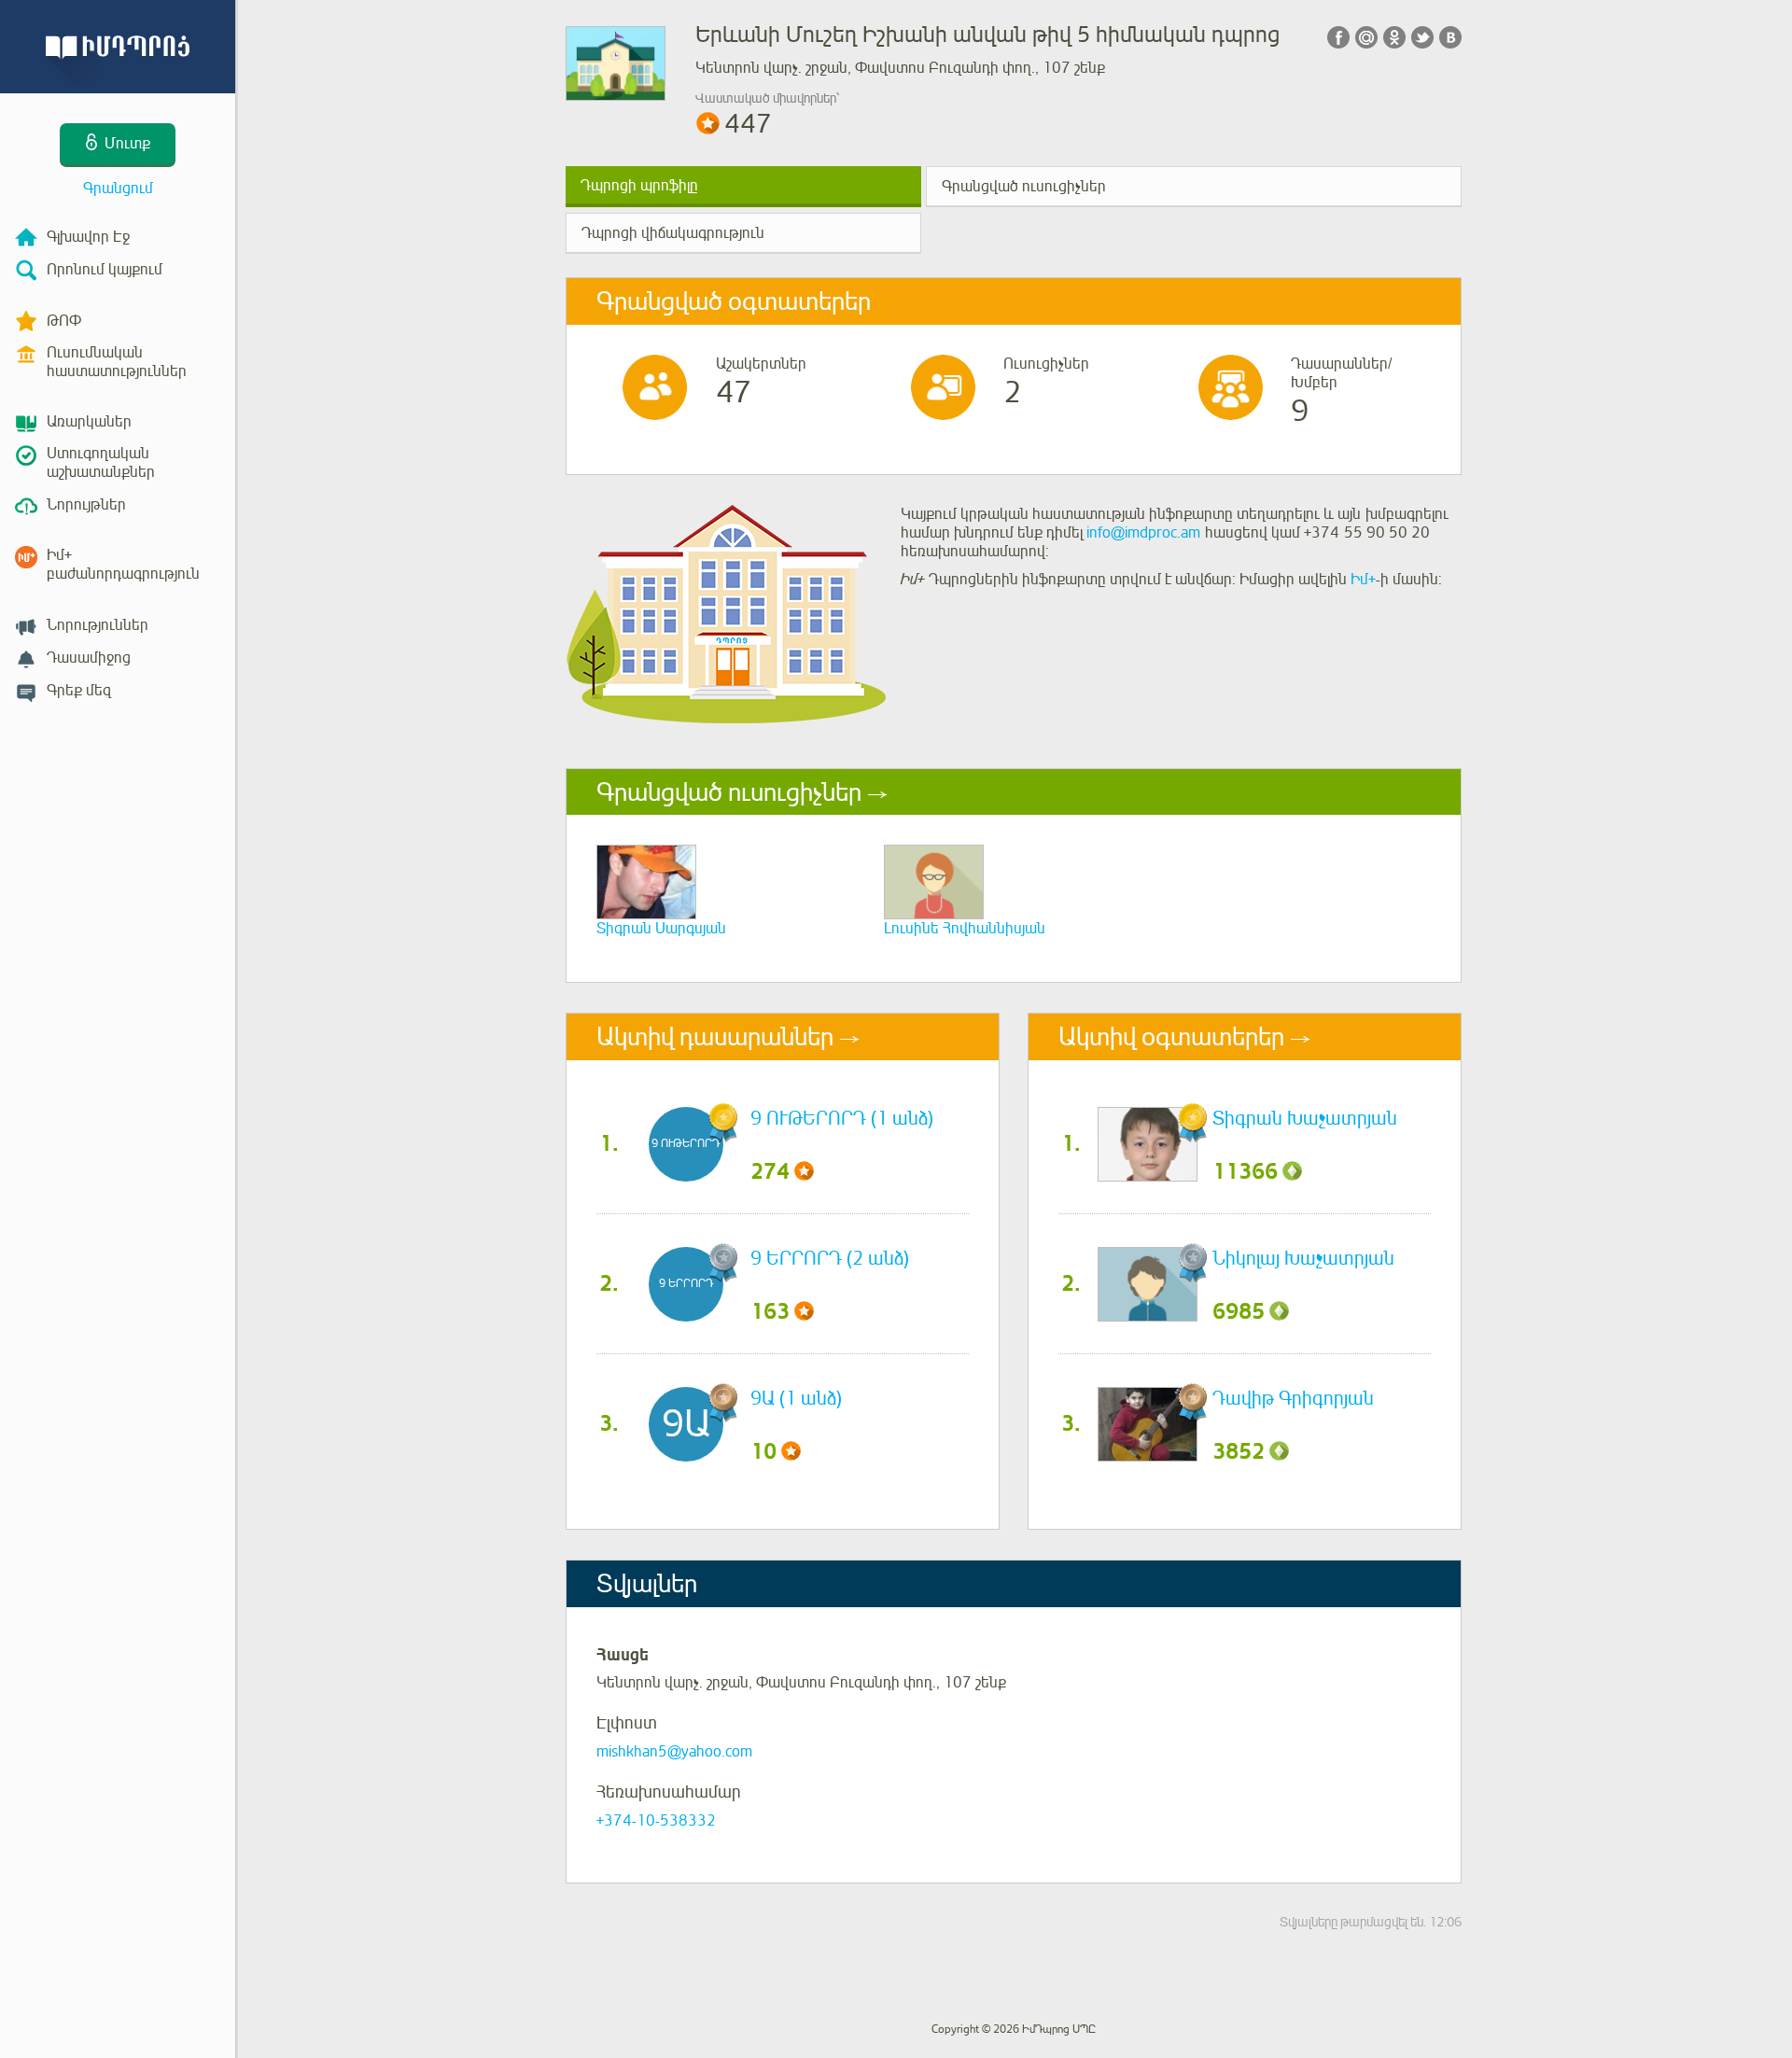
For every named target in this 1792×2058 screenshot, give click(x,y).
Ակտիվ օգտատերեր (1171, 1037)
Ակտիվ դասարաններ (715, 1037)
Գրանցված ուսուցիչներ (1024, 187)
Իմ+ (1363, 580)
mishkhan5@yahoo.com (674, 1752)
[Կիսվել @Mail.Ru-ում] (1366, 37)
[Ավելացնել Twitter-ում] (1422, 37)
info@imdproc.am (1143, 533)
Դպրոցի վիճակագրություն (673, 233)
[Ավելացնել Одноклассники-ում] (1394, 37)
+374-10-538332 (656, 1821)
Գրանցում (118, 189)
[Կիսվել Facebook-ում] (1338, 37)
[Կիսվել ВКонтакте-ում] (1450, 37)
